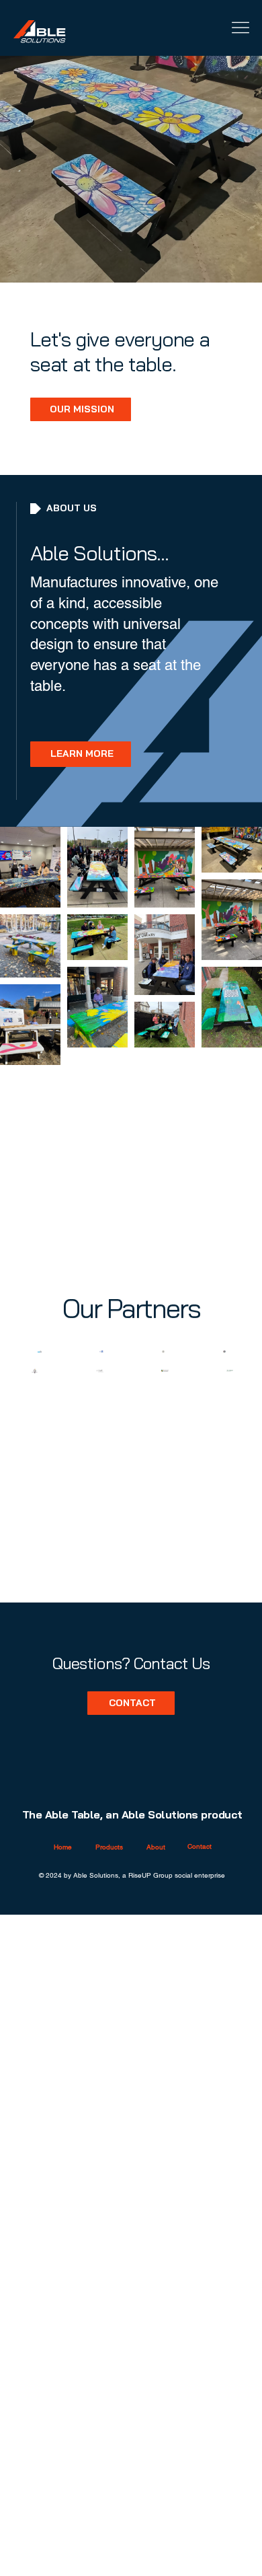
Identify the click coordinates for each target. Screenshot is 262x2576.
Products (109, 1847)
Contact (200, 1846)
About (156, 1847)
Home (63, 1847)
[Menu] (240, 28)
